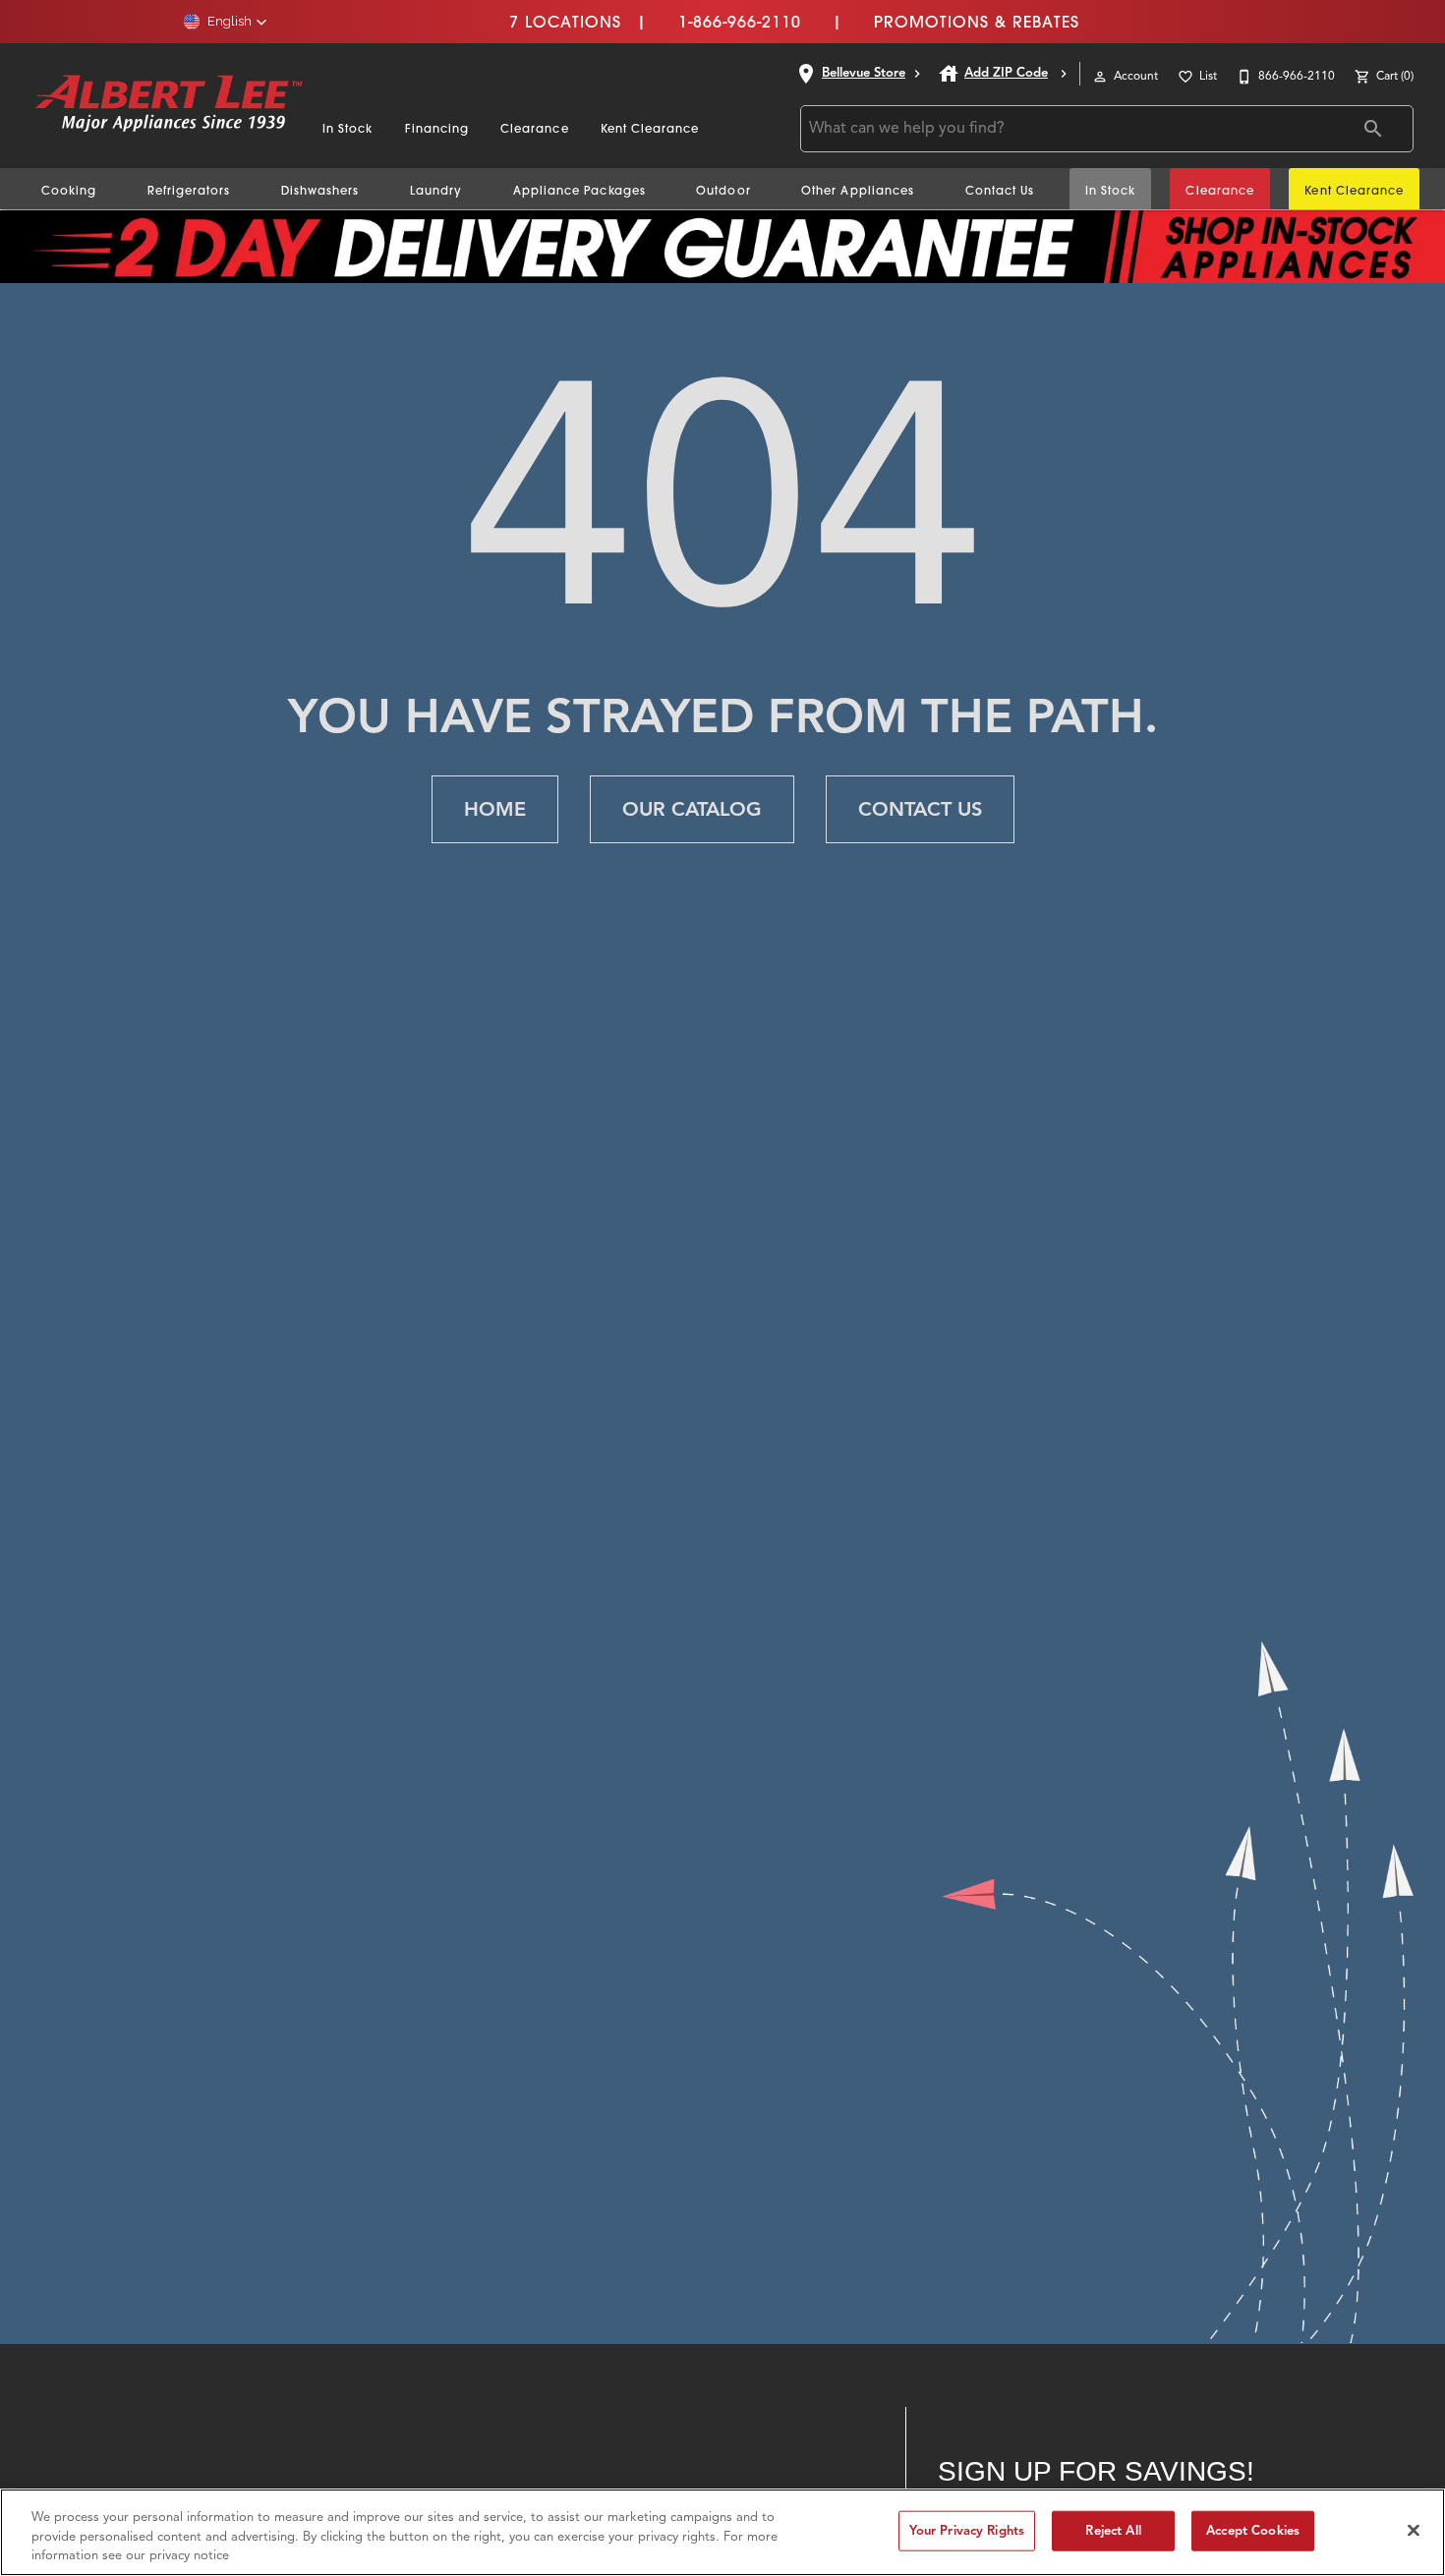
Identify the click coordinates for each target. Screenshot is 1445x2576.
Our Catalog (692, 809)
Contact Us (1000, 190)
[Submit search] (1373, 129)
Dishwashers (320, 190)
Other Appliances (858, 190)
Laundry (436, 190)
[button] (226, 22)
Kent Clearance (650, 128)
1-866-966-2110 (740, 22)
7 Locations (565, 22)
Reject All (1113, 2530)
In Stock (348, 128)
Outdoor (723, 190)
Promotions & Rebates (977, 22)
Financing (437, 128)
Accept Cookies (1253, 2530)
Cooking (69, 190)
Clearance (535, 128)
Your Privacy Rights (967, 2530)
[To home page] (169, 105)
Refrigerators (189, 190)
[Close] (1414, 2530)
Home (495, 809)
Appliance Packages (579, 190)
